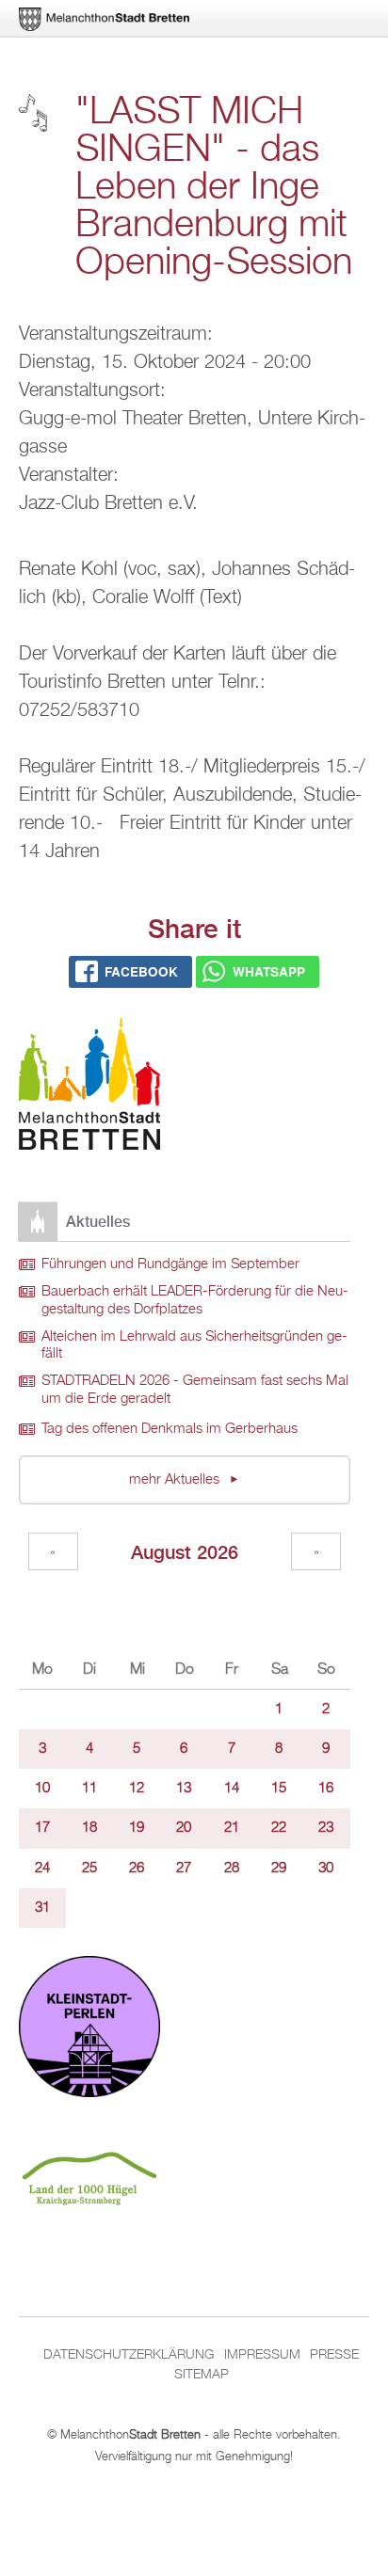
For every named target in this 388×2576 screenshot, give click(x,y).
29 (279, 1868)
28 (232, 1868)
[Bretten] (105, 19)
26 (137, 1868)
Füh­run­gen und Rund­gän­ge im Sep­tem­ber (170, 1264)
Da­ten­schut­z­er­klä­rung (129, 2355)
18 (89, 1828)
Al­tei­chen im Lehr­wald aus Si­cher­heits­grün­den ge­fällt (194, 1346)
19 (137, 1828)
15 (279, 1789)
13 (184, 1789)
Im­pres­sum (262, 2355)
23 (326, 1828)
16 (326, 1789)
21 (232, 1828)
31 (42, 1908)
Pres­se (334, 2355)
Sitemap (202, 2375)
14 (232, 1789)
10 (42, 1789)
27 (184, 1868)
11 (89, 1789)
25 (89, 1868)
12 (137, 1789)
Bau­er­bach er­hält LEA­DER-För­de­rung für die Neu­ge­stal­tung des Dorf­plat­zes (195, 1301)
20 (184, 1828)
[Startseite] (89, 1087)
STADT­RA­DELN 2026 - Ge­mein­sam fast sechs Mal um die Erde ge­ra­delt (195, 1390)
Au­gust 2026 (185, 1552)
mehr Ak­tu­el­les (176, 1480)
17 (42, 1828)
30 (326, 1868)
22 (279, 1828)
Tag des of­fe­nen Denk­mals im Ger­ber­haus (170, 1429)
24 (42, 1868)
